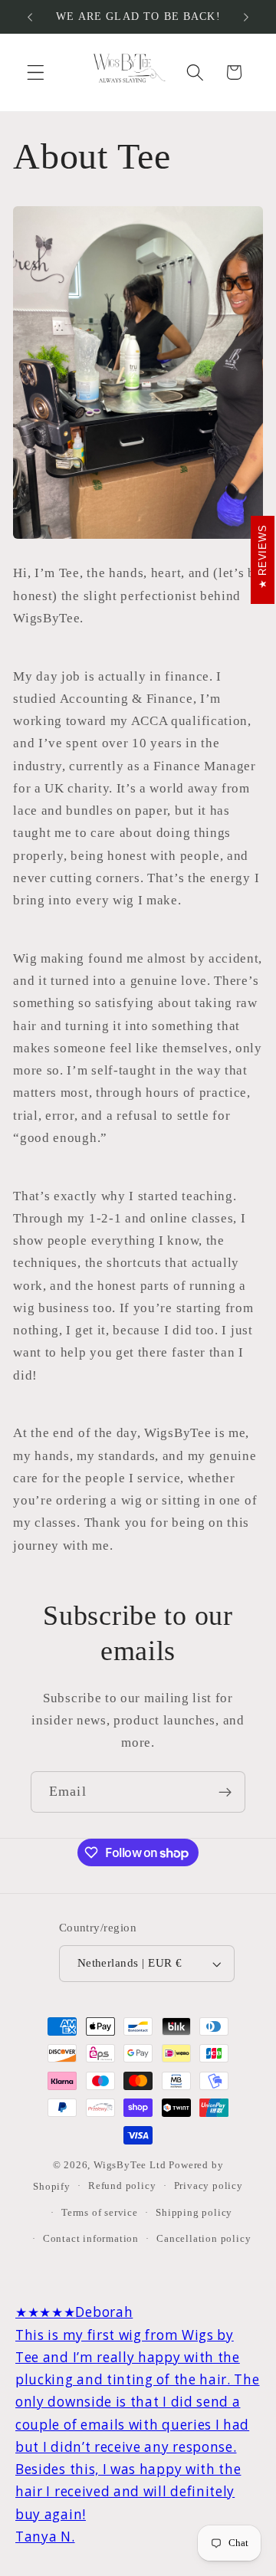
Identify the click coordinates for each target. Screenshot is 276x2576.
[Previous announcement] (30, 17)
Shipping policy (194, 2213)
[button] (36, 72)
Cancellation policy (204, 2239)
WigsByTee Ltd (130, 2165)
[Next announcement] (246, 17)
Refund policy (122, 2186)
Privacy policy (209, 2186)
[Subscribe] (225, 1792)
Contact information (91, 2239)
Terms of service (100, 2213)
